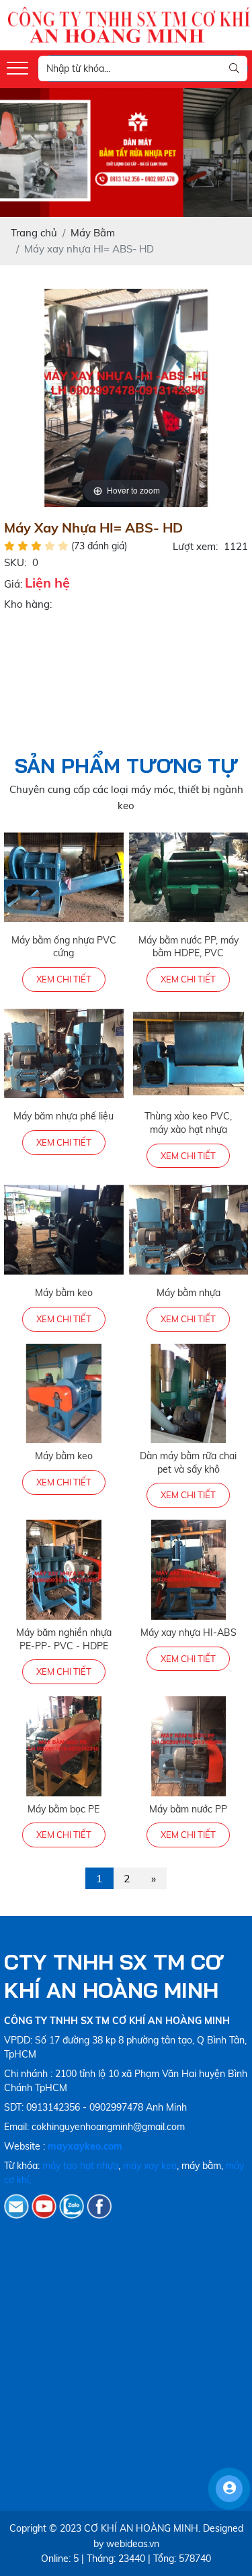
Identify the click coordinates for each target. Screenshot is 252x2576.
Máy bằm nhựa (188, 1293)
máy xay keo (150, 2166)
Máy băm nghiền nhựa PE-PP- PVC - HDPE (64, 1639)
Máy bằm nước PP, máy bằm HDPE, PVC (188, 947)
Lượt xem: (195, 546)
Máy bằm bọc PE (64, 1809)
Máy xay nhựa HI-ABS (188, 1632)
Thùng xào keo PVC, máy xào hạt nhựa (188, 1123)
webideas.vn (133, 2544)
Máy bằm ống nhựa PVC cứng (64, 947)
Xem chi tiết (64, 979)
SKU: (15, 562)
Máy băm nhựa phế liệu (64, 1116)
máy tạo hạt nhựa (80, 2166)
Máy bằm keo (64, 1293)
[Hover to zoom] (126, 397)
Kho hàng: (28, 604)
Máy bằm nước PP (188, 1809)
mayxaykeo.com (85, 2146)
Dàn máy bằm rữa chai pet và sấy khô (188, 1463)
